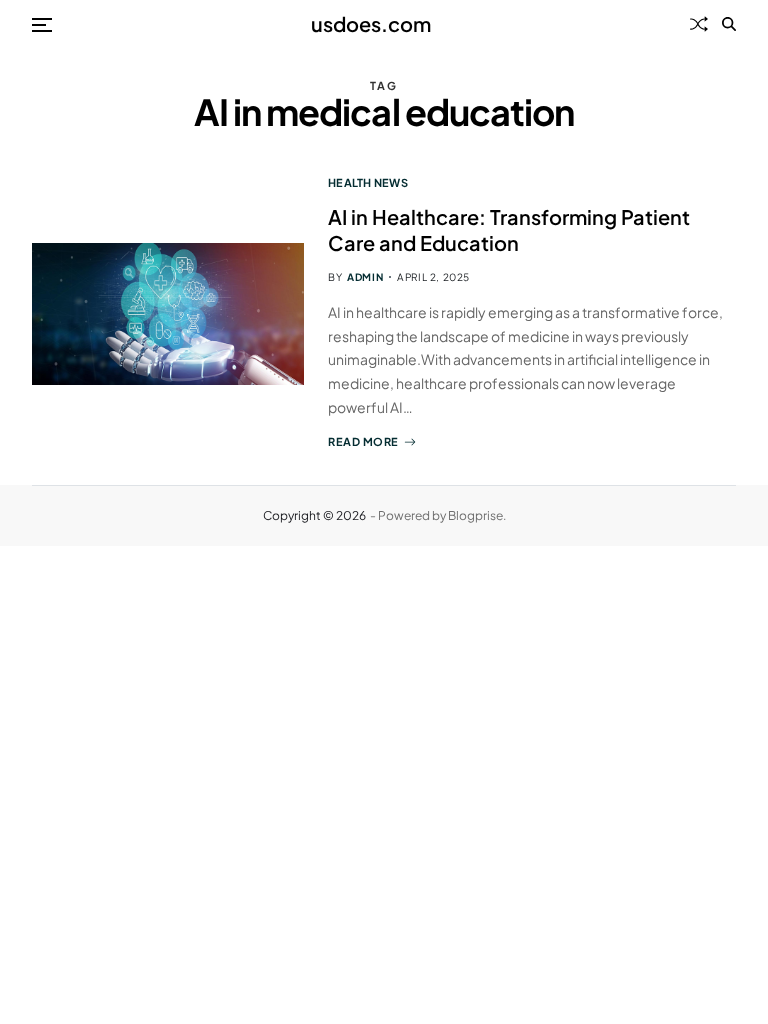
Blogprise (475, 515)
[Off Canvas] (42, 25)
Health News (368, 182)
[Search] (729, 24)
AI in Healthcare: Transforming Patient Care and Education (509, 229)
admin (365, 277)
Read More (363, 442)
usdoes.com (371, 24)
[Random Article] (699, 24)
